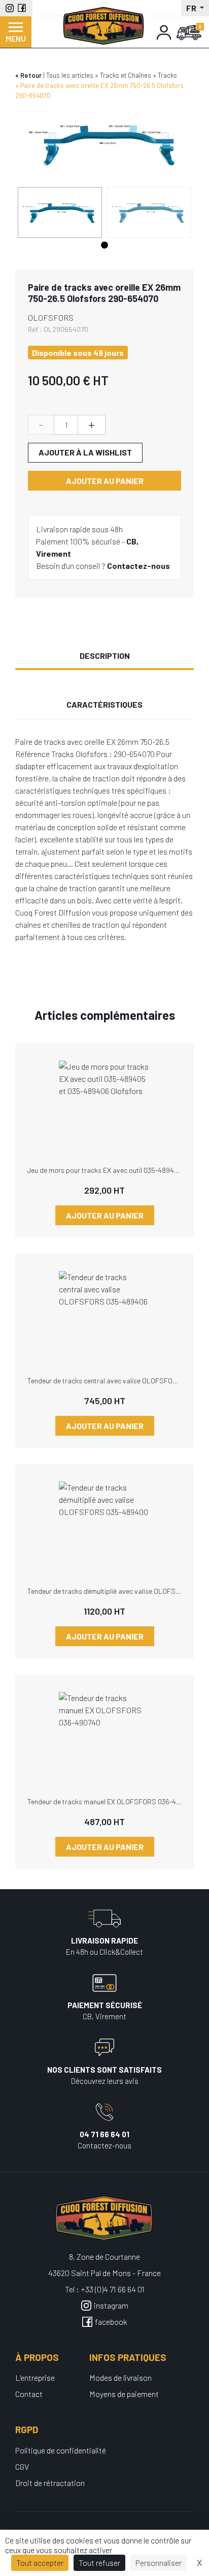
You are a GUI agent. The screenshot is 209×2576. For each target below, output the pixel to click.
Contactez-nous (138, 566)
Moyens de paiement (124, 2394)
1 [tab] (104, 246)
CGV (22, 2466)
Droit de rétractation (50, 2483)
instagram (111, 2305)
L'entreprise (35, 2377)
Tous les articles (70, 75)
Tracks (167, 75)
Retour (31, 75)
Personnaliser (159, 2563)
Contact (29, 2394)
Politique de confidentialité (61, 2450)
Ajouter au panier (105, 481)
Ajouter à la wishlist (85, 452)
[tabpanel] (60, 213)
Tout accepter (40, 2563)
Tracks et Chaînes (126, 75)
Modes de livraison (120, 2377)
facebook (111, 2322)
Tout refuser (99, 2563)
